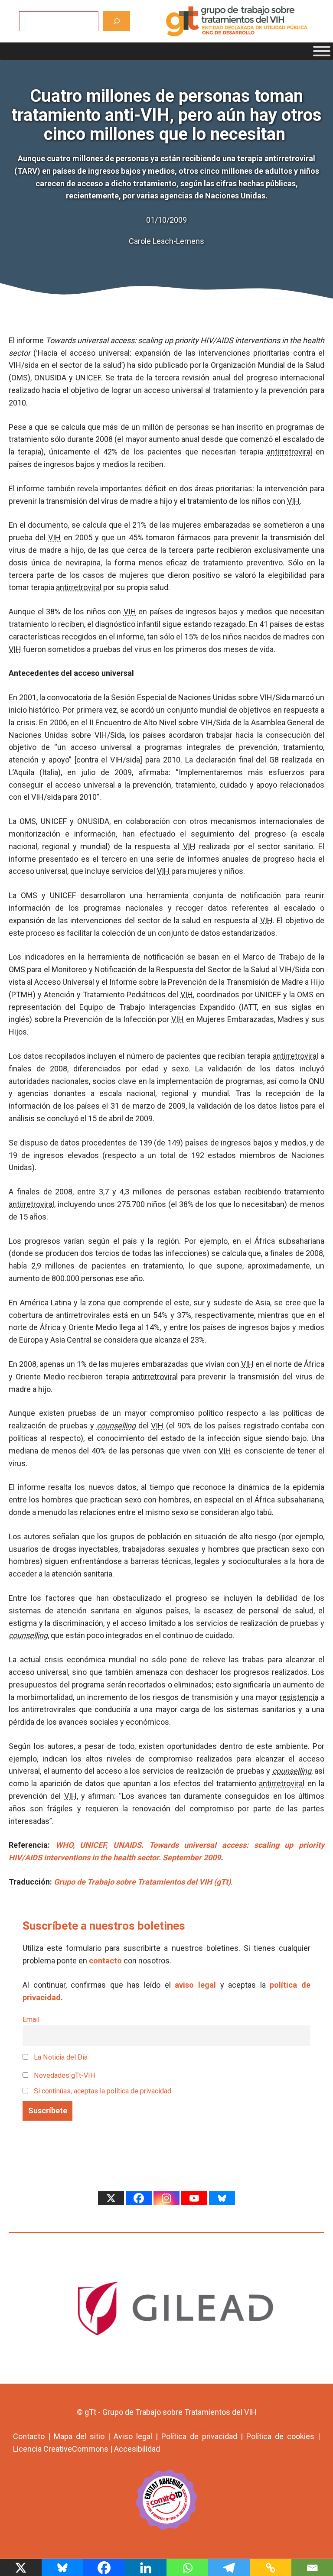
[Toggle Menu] (322, 51)
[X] (111, 2198)
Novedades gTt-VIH (64, 2075)
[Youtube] (194, 2198)
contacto (105, 1961)
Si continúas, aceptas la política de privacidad (103, 2091)
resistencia (299, 1697)
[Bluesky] (222, 2198)
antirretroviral (289, 452)
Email (31, 2020)
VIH (293, 501)
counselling (116, 1426)
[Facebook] (139, 2198)
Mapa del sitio (79, 2436)
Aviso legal (133, 2436)
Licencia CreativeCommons (61, 2449)
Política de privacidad (199, 2436)
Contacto (29, 2436)
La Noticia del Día (60, 2057)
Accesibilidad (137, 2449)
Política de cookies (280, 2436)
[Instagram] (166, 2198)
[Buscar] (116, 21)
